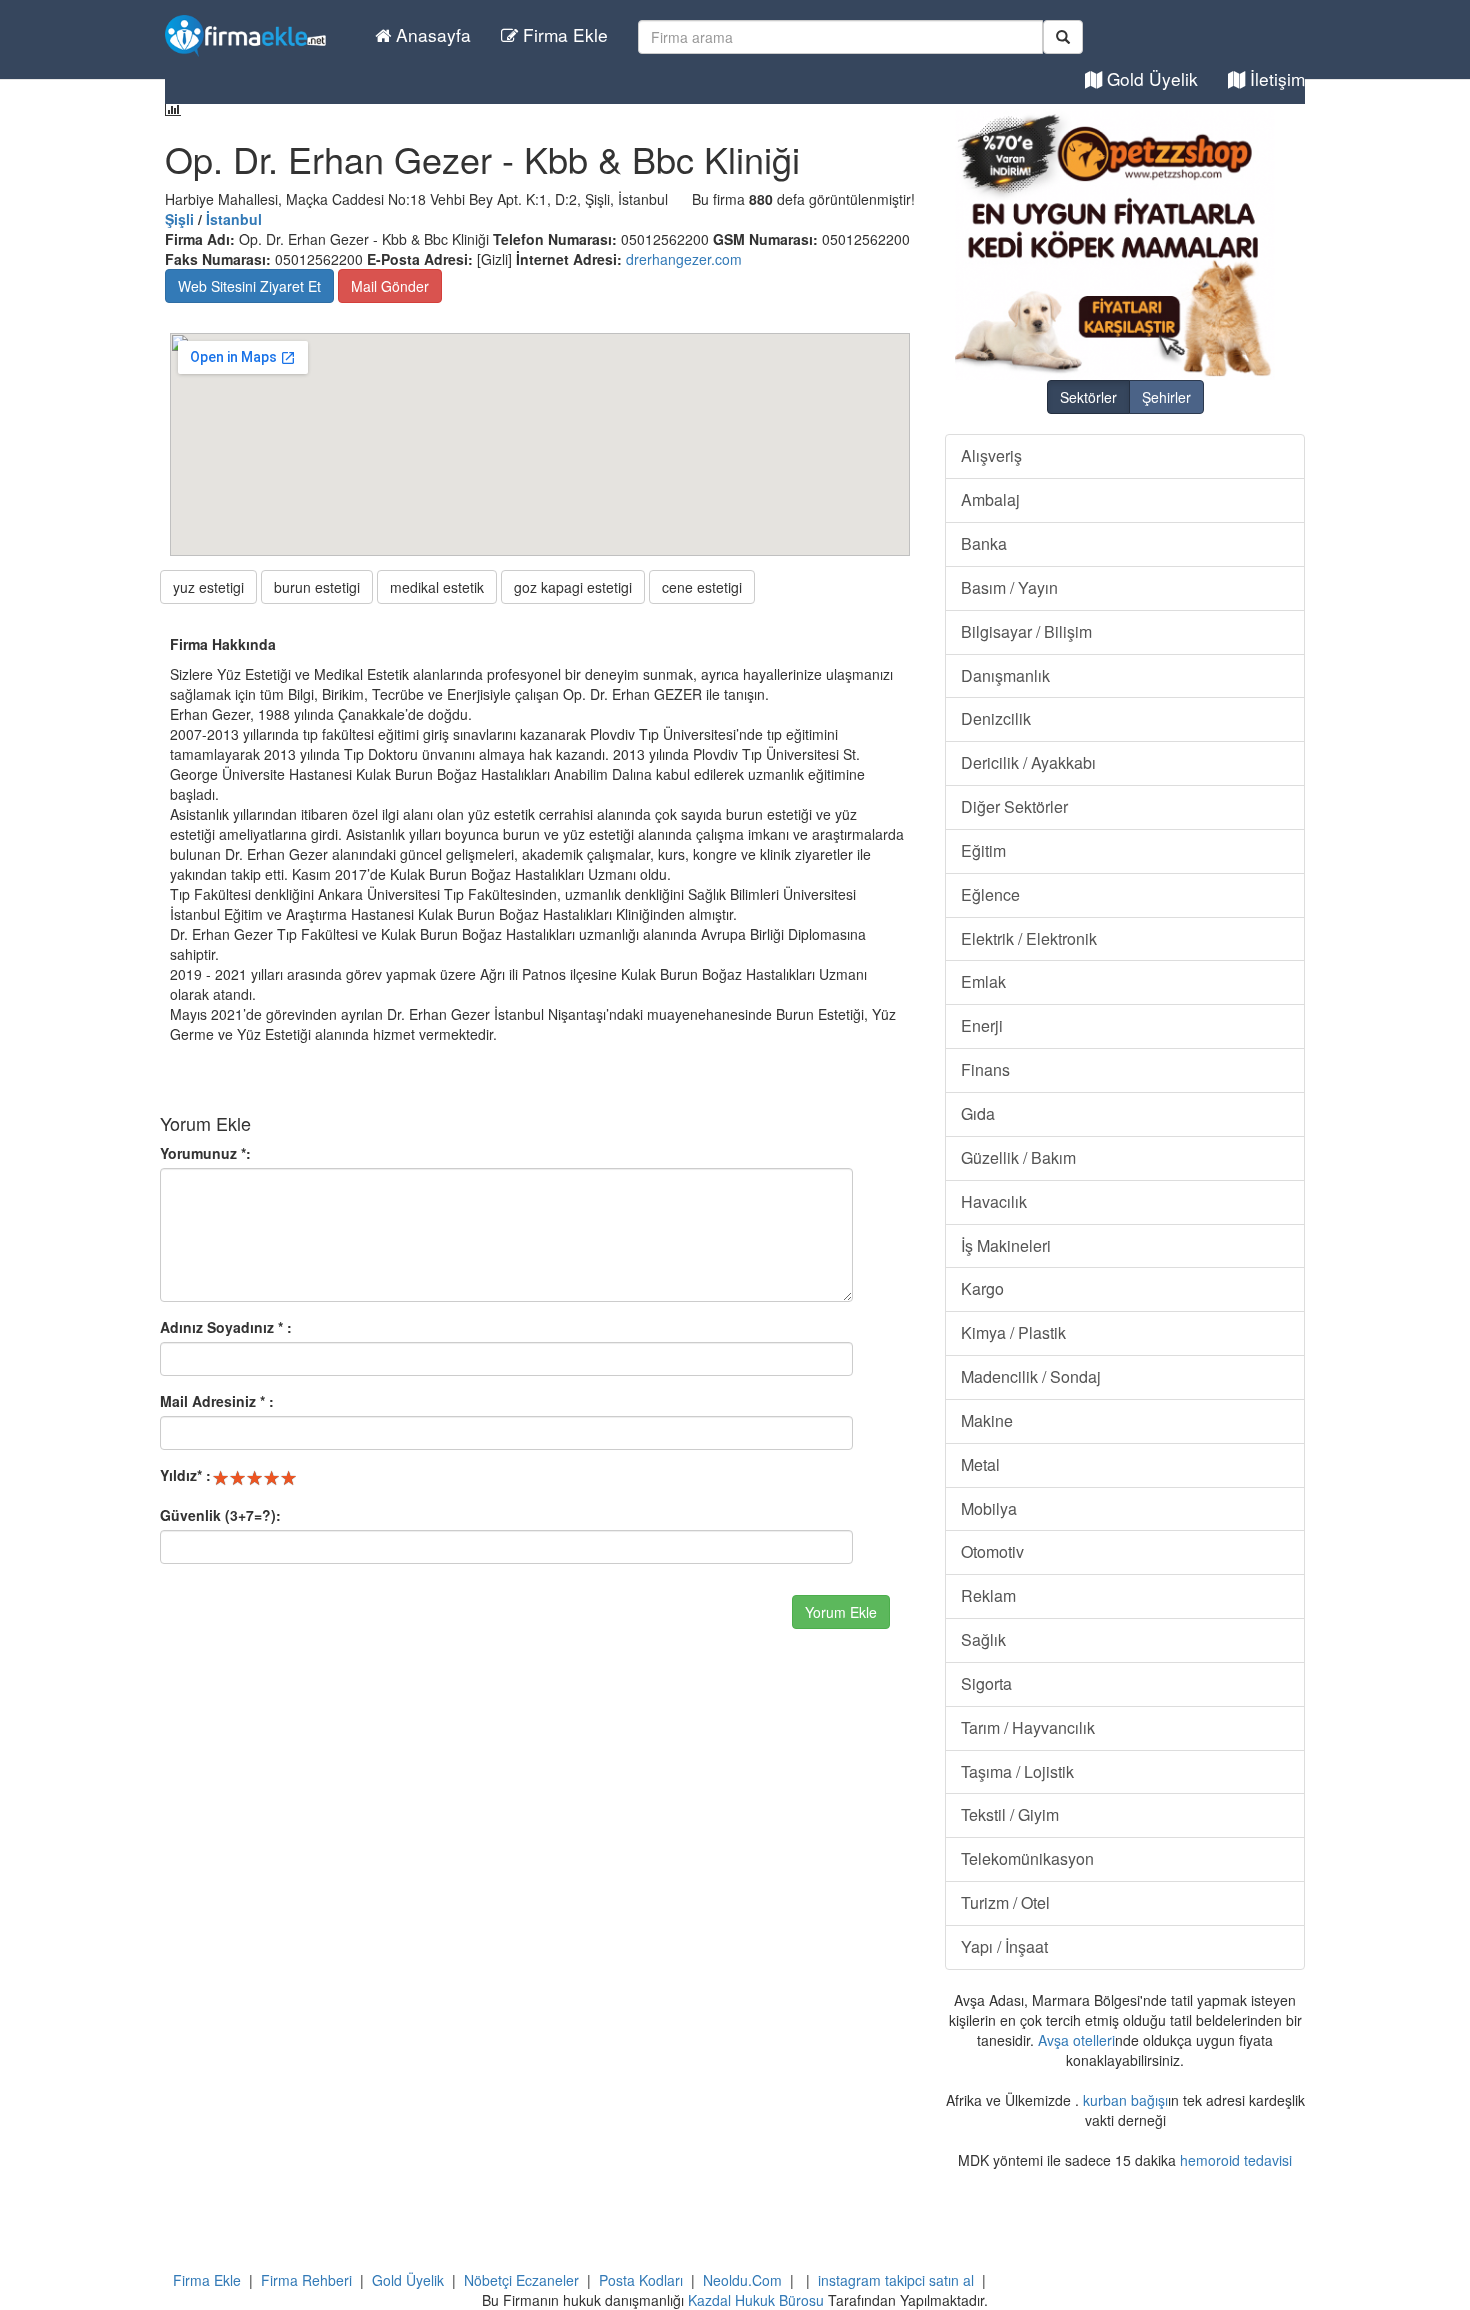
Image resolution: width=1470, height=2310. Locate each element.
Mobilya (989, 1508)
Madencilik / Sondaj (1031, 1376)
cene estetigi (702, 587)
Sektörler (1088, 397)
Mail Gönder (390, 286)
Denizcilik (996, 718)
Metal (980, 1464)
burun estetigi (317, 587)
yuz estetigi (208, 587)
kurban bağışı (1125, 2100)
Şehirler (1166, 397)
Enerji (982, 1025)
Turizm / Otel (1005, 1902)
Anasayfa (431, 34)
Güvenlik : (220, 1515)
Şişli (179, 219)
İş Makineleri (1006, 1245)
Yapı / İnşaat (1004, 1946)
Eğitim (983, 850)
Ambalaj (990, 499)
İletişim (1275, 78)
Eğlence (990, 894)
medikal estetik (437, 587)
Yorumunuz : (205, 1153)
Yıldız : (185, 1475)
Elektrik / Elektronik (1029, 938)
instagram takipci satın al (896, 2280)
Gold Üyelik (1150, 78)
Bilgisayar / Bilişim (1026, 631)
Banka (984, 543)
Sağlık (983, 1639)
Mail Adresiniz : (217, 1401)
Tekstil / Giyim (1010, 1814)
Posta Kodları (641, 2280)
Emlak (983, 981)
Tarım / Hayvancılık (1028, 1727)
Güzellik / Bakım (1018, 1157)
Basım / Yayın (1009, 587)
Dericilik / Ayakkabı (1028, 762)
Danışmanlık (1005, 675)
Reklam (988, 1595)
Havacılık (994, 1201)
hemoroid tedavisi (1236, 2160)
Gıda (978, 1113)
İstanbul (234, 219)
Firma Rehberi (306, 2280)
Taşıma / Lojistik (1017, 1771)
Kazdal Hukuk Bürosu (756, 2300)
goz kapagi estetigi (573, 587)
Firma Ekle (563, 34)
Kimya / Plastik (1013, 1332)
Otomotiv (992, 1551)
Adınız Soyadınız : (226, 1327)
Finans (985, 1069)
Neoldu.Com (742, 2280)
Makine (987, 1420)
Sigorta (986, 1683)
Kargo (982, 1288)
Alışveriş (991, 455)
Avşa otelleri (1076, 2040)
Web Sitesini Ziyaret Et (249, 286)
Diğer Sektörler (1014, 806)
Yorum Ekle (841, 1612)
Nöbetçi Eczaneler (521, 2280)
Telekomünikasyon (1027, 1858)
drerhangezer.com (684, 259)
